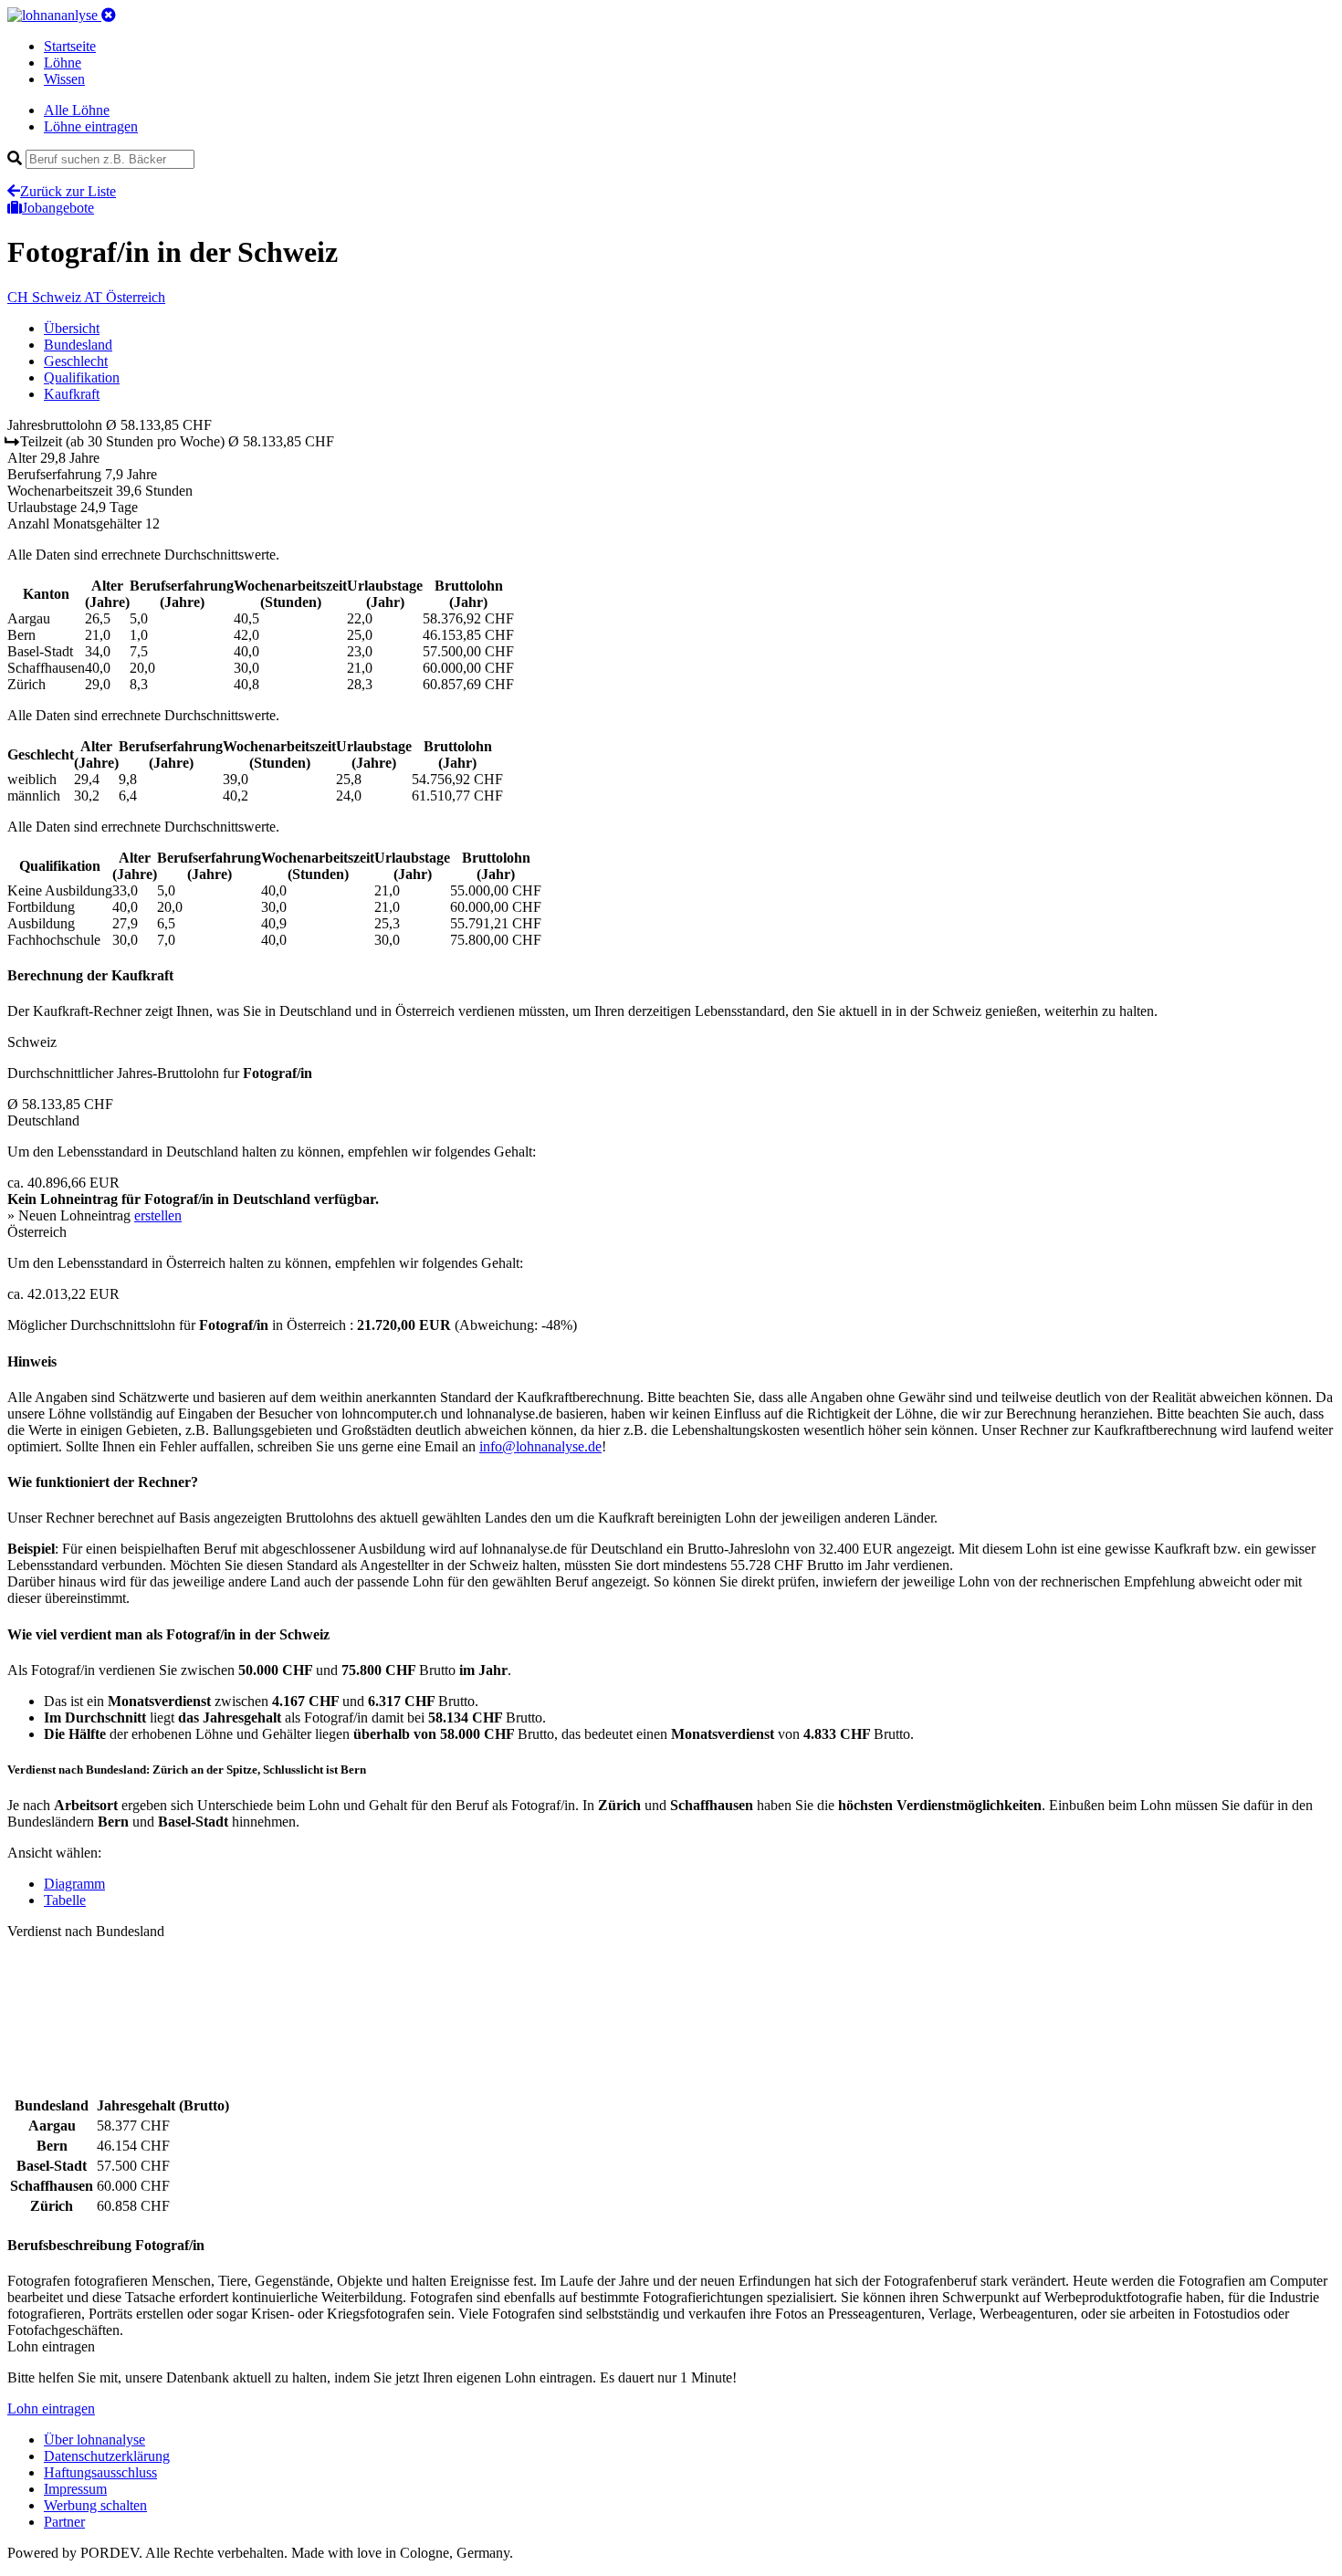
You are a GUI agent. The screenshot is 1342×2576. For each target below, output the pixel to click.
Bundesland (78, 345)
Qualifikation (82, 377)
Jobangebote (58, 208)
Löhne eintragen (91, 126)
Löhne (63, 63)
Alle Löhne (77, 110)
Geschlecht (76, 361)
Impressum (75, 2489)
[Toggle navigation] (109, 15)
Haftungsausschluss (100, 2472)
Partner (64, 2522)
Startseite (70, 46)
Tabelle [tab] (65, 1900)
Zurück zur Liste (68, 191)
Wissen (64, 79)
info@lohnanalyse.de (540, 1446)
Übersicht (72, 328)
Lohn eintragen (51, 2408)
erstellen (158, 1215)
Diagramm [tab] (74, 1884)
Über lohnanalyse (94, 2440)
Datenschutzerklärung (107, 2456)
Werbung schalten (95, 2505)
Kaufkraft (72, 394)
